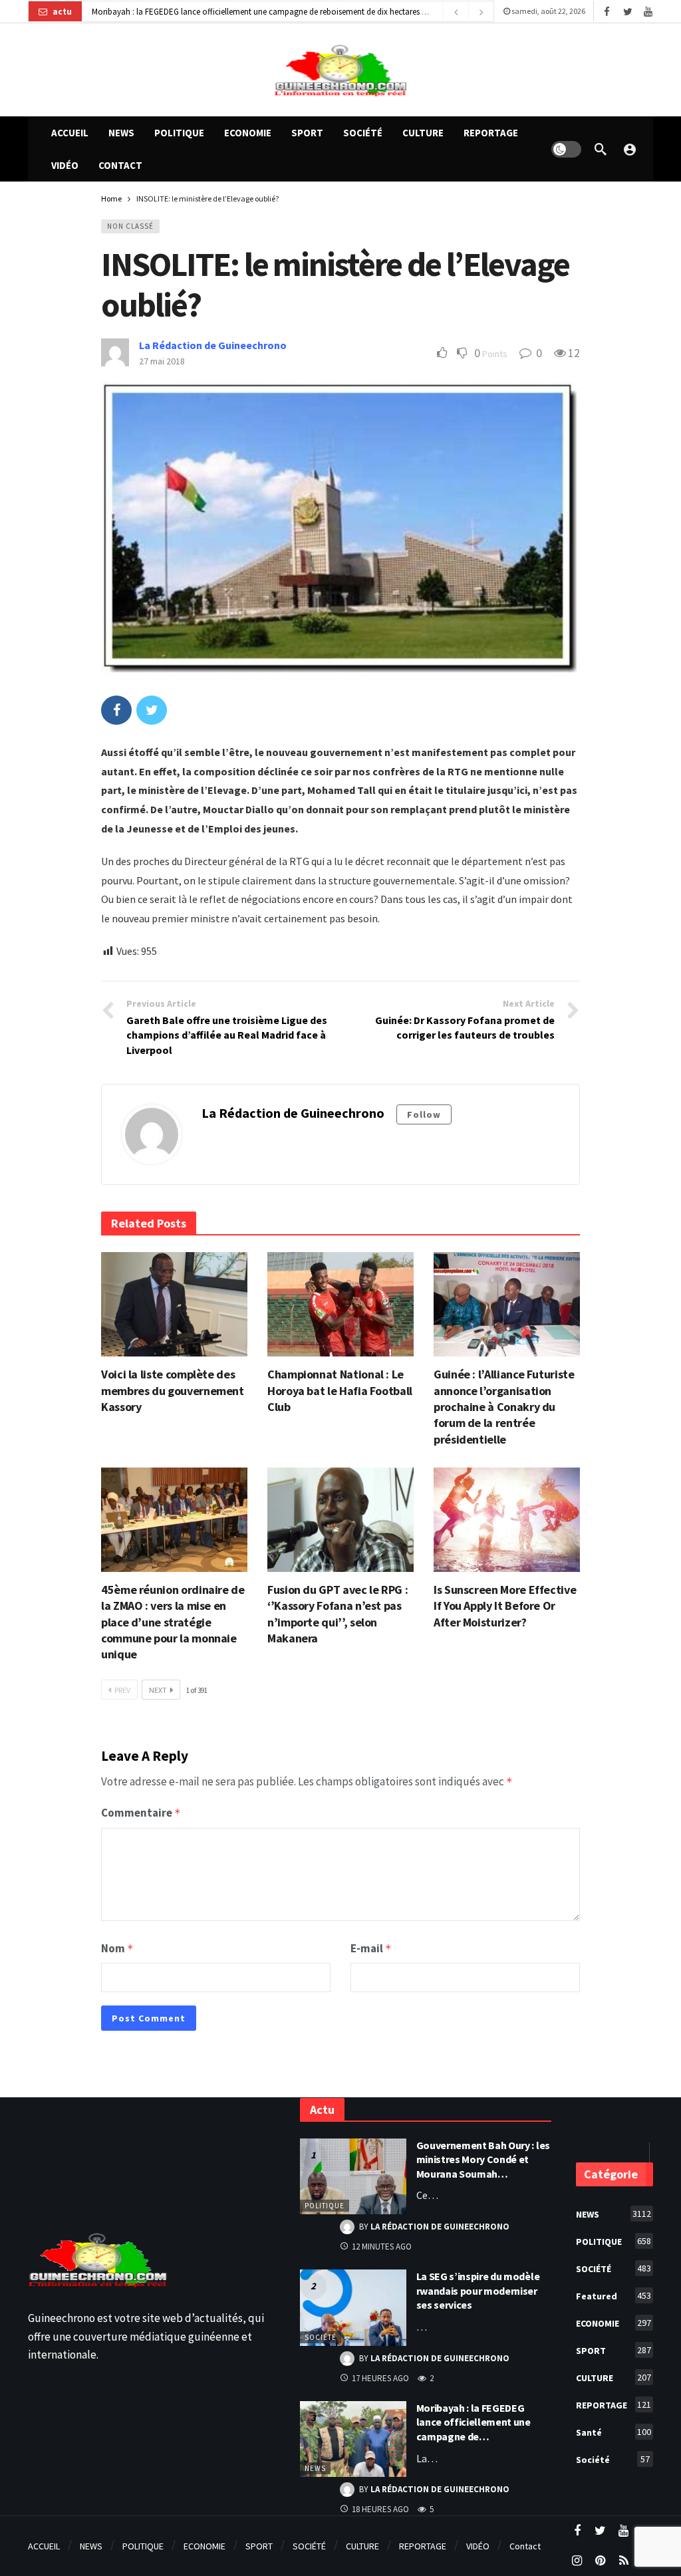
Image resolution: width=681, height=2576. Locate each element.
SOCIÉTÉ (613, 2268)
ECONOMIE (613, 2323)
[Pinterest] (600, 2561)
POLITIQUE (325, 2206)
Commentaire (141, 1813)
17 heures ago (380, 2378)
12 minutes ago (382, 2247)
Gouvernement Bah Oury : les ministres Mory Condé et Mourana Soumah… (483, 2159)
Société (321, 2337)
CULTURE (613, 2378)
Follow (424, 1114)
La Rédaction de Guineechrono (213, 345)
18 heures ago (380, 2509)
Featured (613, 2296)
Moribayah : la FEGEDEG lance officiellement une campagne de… (474, 2422)
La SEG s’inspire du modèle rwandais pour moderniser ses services (478, 2290)
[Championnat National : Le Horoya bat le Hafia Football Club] (340, 1304)
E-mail (371, 1948)
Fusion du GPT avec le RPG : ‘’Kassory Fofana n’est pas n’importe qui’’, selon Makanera (338, 1614)
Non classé (130, 226)
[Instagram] (577, 2561)
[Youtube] (648, 12)
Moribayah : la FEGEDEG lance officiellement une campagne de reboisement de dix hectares (256, 12)
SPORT (613, 2350)
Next (158, 1690)
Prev (122, 1690)
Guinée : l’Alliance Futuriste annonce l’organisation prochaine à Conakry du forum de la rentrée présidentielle (504, 1406)
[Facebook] (607, 12)
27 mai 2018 (162, 361)
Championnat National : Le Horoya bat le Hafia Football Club (340, 1390)
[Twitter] (627, 12)
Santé (613, 2432)
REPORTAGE (613, 2405)
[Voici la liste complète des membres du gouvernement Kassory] (174, 1304)
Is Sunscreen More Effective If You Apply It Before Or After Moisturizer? (505, 1606)
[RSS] (623, 2561)
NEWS (315, 2468)
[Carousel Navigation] (468, 12)
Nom (117, 1948)
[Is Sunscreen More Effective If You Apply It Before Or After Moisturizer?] (507, 1520)
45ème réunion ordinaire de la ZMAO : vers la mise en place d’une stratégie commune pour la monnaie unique (173, 1622)
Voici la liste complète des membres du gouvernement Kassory (173, 1390)
